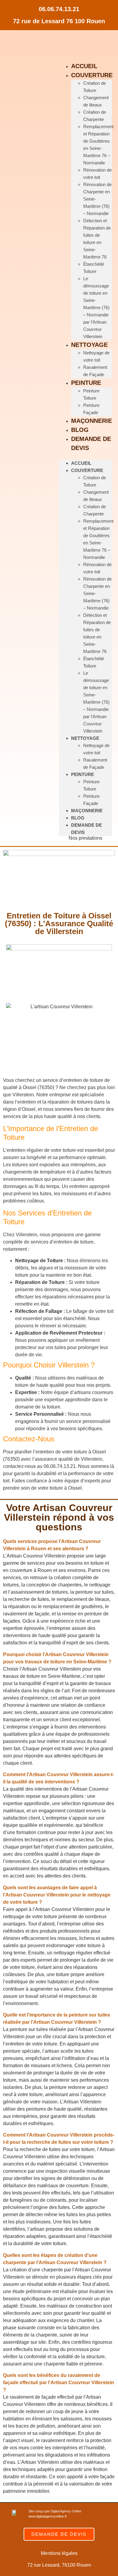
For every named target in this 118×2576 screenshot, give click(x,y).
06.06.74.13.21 (59, 9)
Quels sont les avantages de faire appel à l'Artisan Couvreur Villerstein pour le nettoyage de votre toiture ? (57, 1895)
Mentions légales (59, 2553)
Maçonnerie (92, 421)
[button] (59, 1545)
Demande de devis (91, 443)
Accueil (84, 66)
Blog (80, 430)
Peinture (86, 383)
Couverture (92, 75)
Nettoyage (89, 345)
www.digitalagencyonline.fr (48, 2516)
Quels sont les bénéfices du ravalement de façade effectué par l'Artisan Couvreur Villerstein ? (59, 2383)
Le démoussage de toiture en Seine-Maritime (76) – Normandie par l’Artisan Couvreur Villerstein (96, 307)
